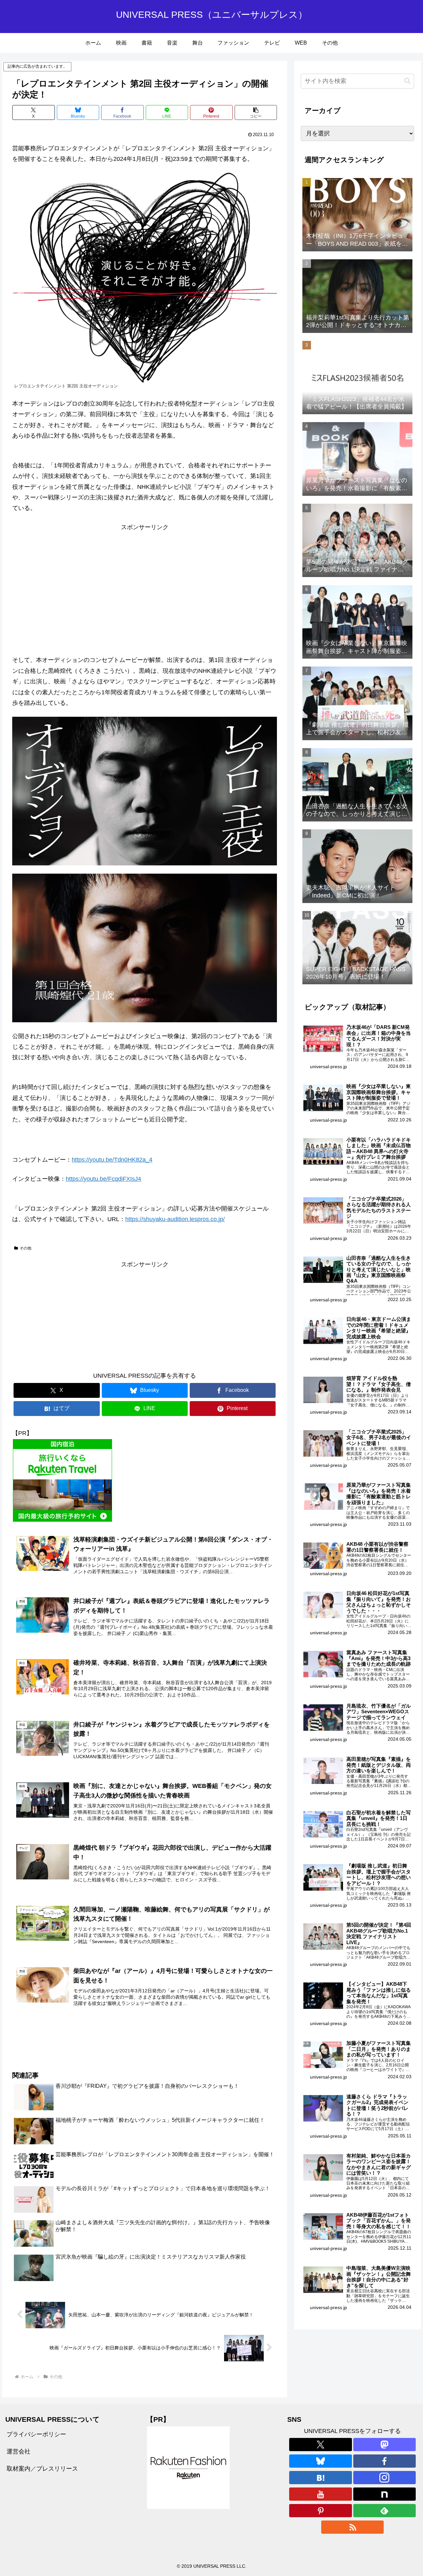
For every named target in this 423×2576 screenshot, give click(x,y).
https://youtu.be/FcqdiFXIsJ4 (103, 1179)
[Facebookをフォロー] (385, 2461)
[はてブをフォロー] (320, 2478)
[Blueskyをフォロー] (320, 2461)
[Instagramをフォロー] (385, 2478)
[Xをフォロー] (320, 2445)
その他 (25, 1248)
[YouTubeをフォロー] (320, 2494)
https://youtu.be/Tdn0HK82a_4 (112, 1160)
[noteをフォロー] (385, 2494)
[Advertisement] (145, 579)
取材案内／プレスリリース (42, 2469)
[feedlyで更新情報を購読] (385, 2511)
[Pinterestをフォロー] (320, 2511)
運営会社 (19, 2451)
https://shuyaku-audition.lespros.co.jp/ (175, 1219)
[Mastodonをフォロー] (385, 2445)
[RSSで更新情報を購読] (352, 2527)
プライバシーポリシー (36, 2434)
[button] (256, 112)
